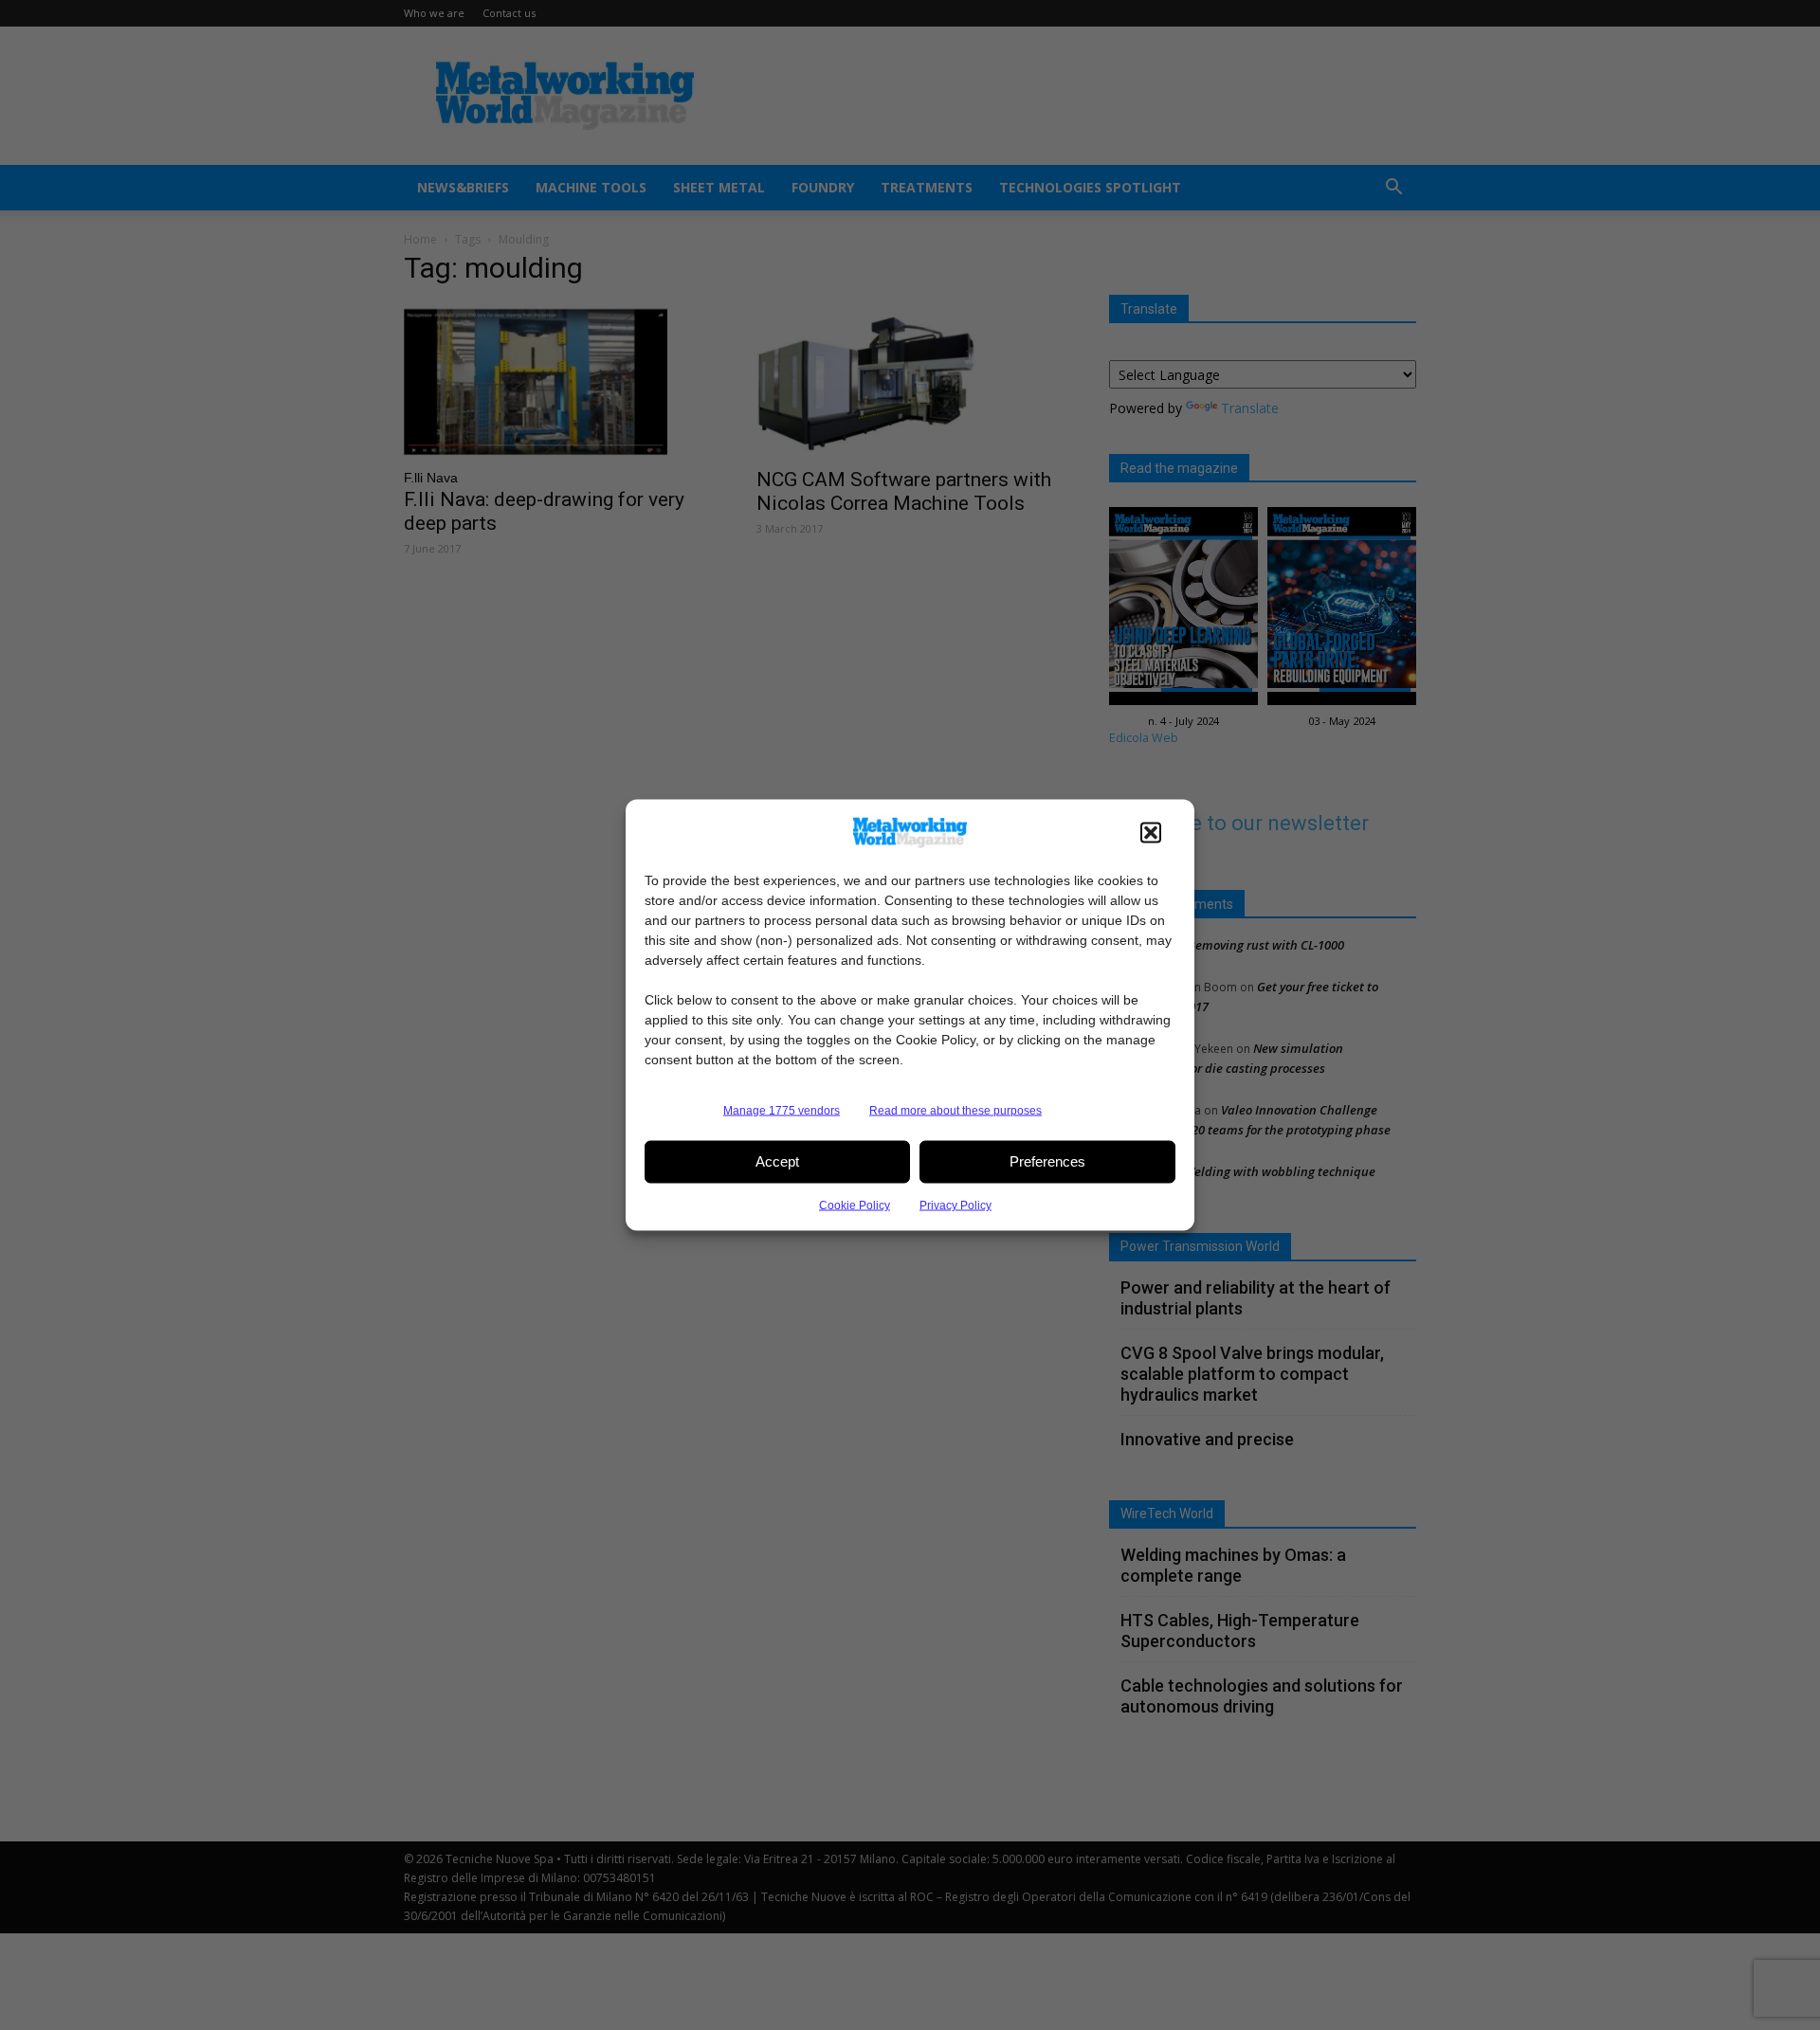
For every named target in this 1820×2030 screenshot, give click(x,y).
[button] (1151, 832)
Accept (777, 1161)
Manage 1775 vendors (782, 1110)
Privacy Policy (955, 1205)
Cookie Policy (855, 1205)
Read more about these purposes (955, 1110)
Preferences (1047, 1161)
